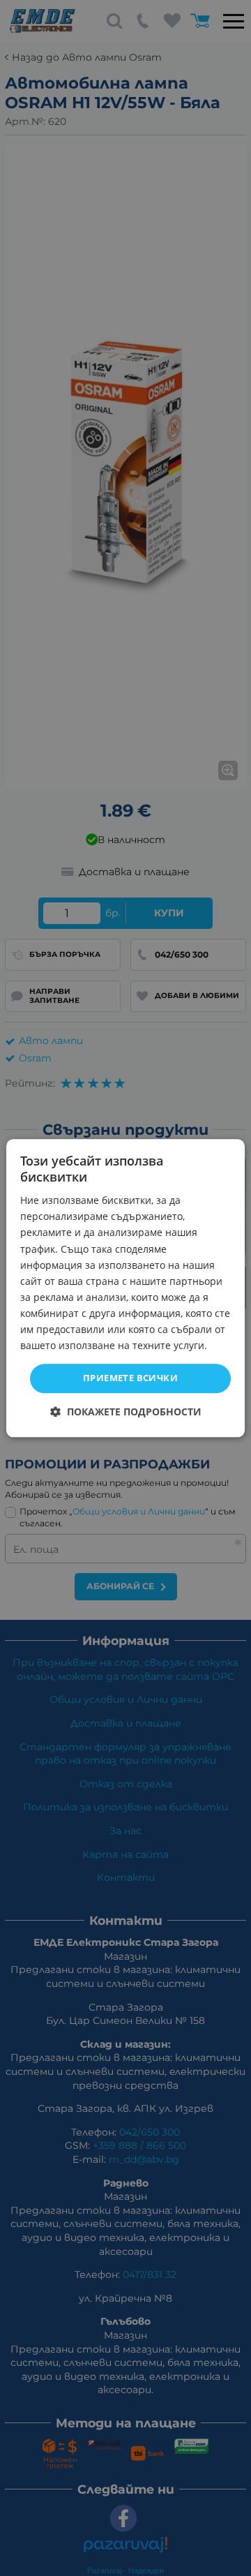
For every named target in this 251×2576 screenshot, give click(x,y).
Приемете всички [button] (130, 1378)
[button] (126, 1412)
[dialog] (125, 1288)
